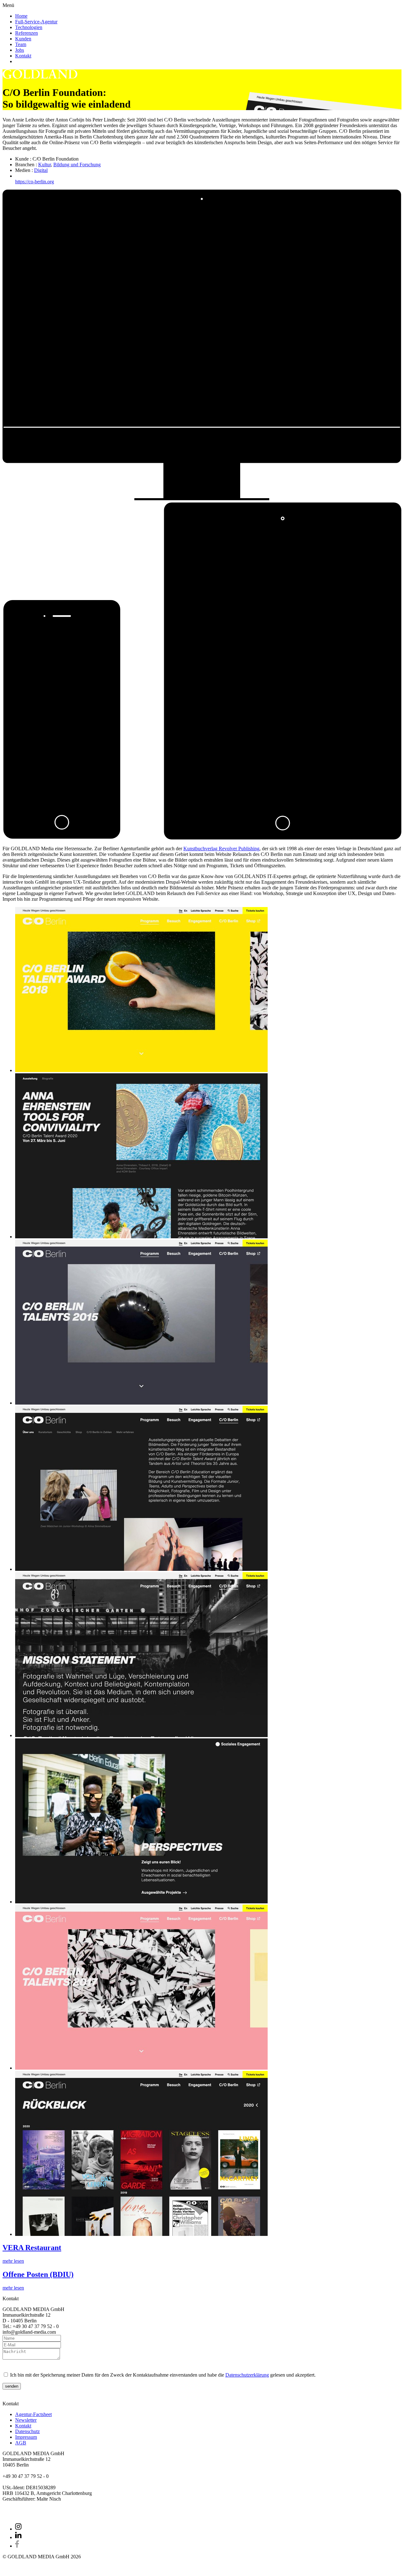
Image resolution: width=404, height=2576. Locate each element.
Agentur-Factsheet (33, 2414)
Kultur (45, 165)
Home (21, 16)
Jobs (20, 50)
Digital (41, 170)
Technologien (29, 27)
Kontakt (23, 56)
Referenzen (27, 33)
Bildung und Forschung (77, 165)
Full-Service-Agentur (36, 22)
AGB (21, 2443)
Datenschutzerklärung (247, 2375)
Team (21, 44)
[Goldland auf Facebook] (17, 2546)
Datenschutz (27, 2431)
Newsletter (26, 2420)
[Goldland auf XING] (18, 2529)
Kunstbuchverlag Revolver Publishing (221, 849)
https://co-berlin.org (35, 182)
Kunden (23, 39)
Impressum (26, 2437)
